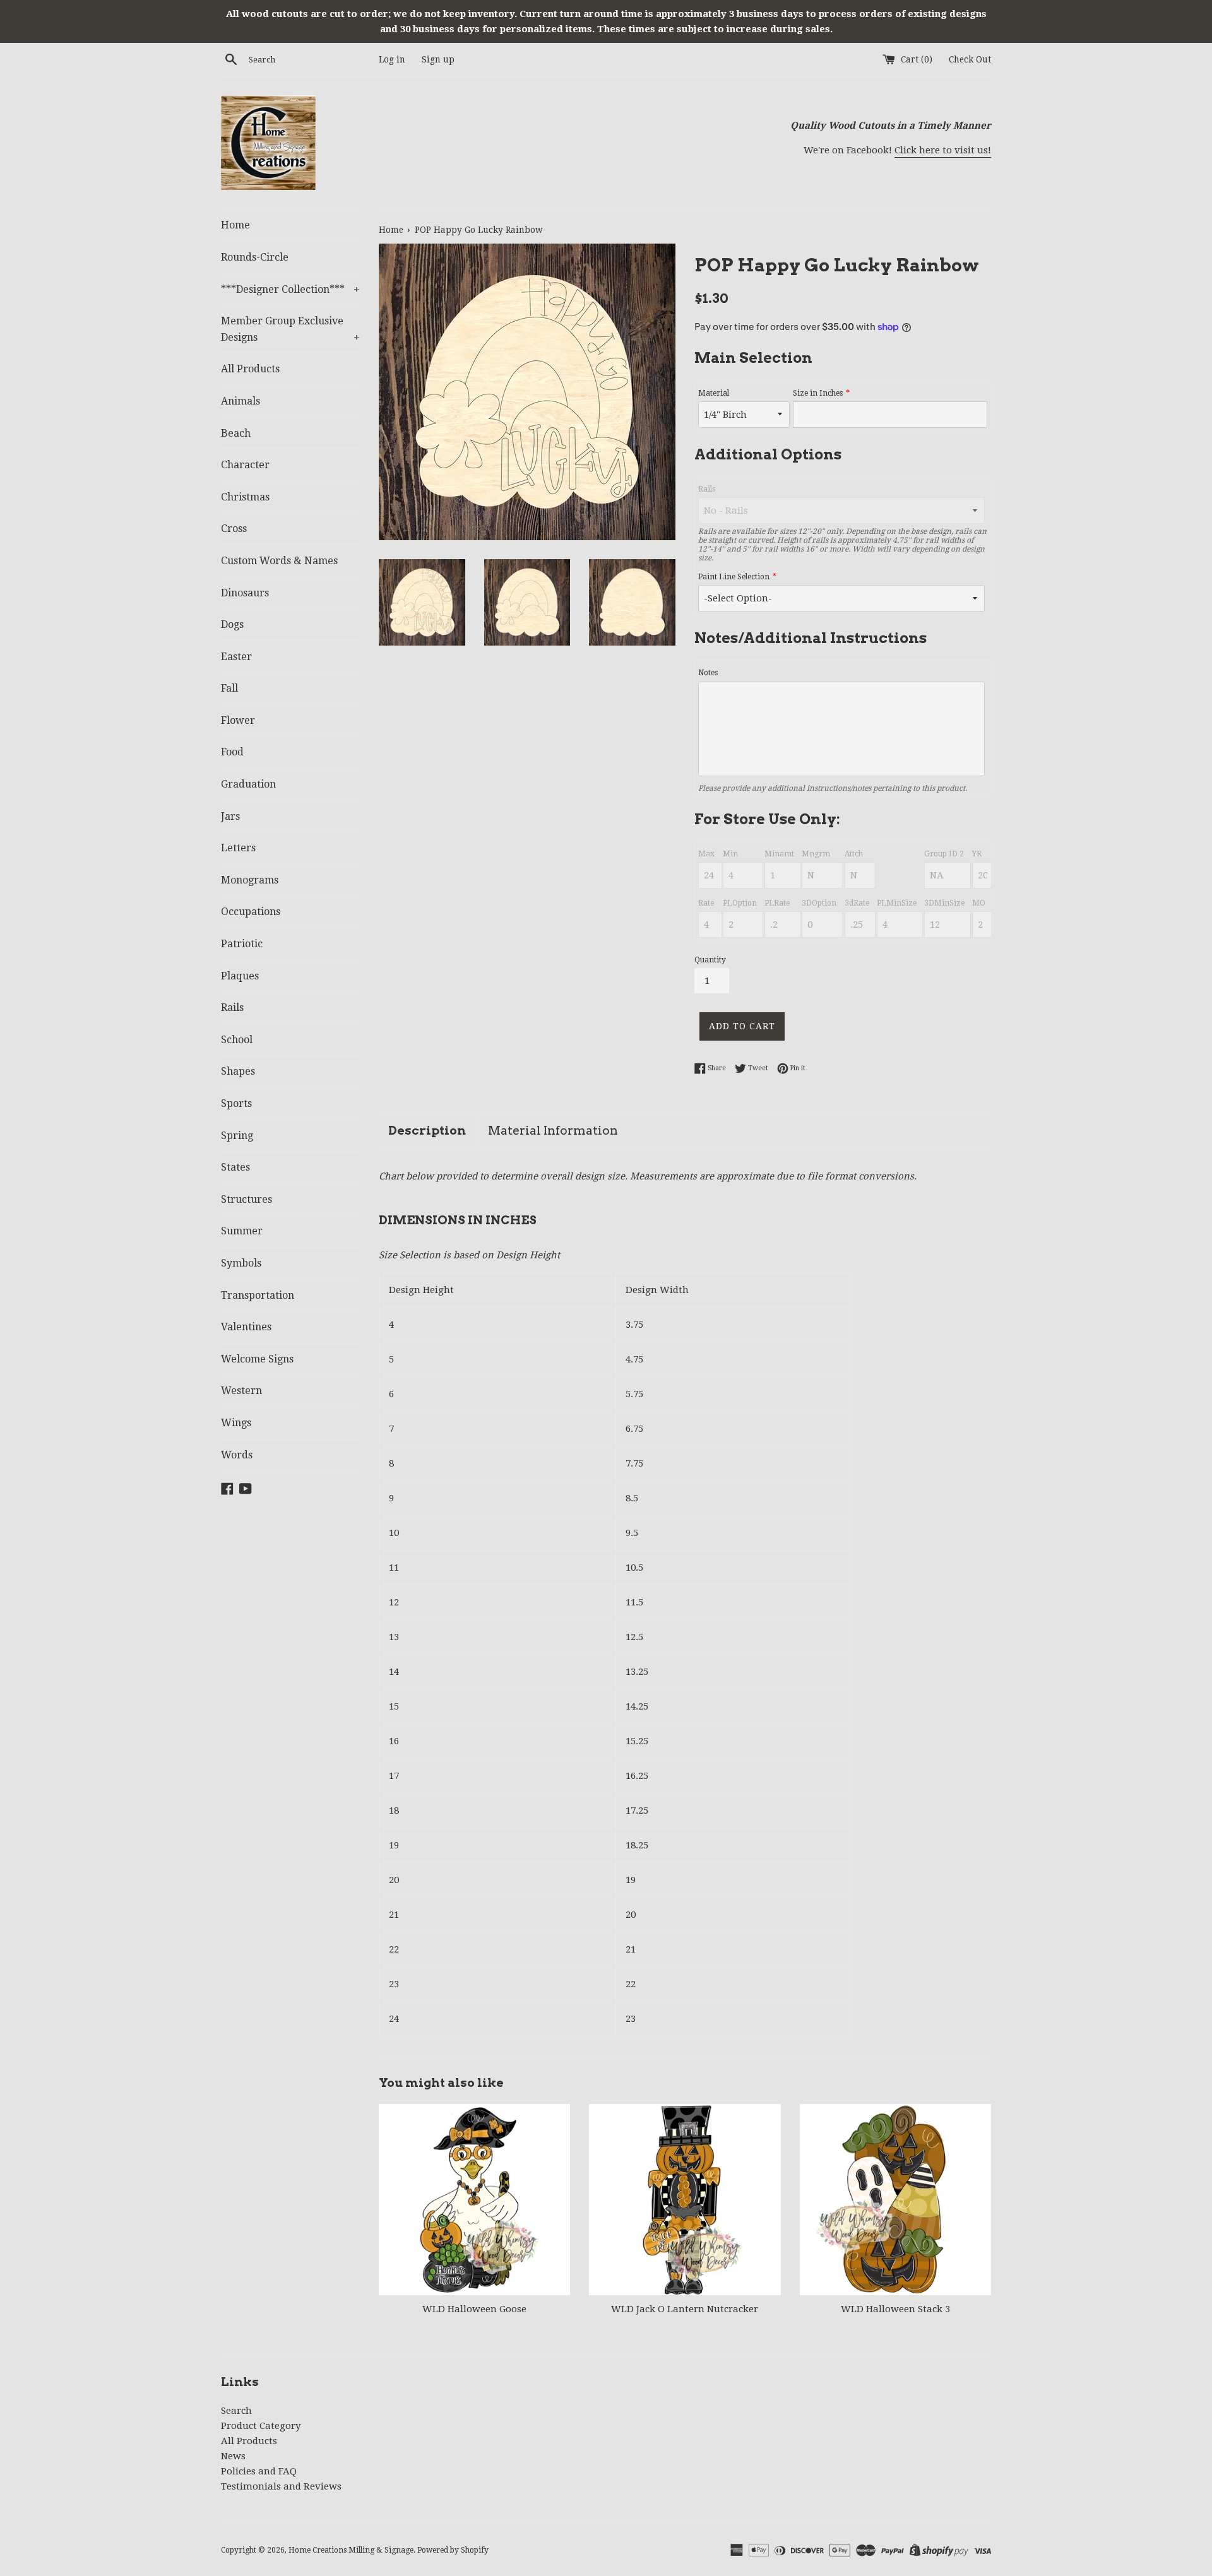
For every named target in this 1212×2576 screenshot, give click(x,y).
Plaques (240, 976)
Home (235, 225)
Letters (238, 848)
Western (241, 1391)
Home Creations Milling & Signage (351, 2550)
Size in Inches (818, 393)
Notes (708, 673)
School (237, 1040)
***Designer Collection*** (290, 289)
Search (236, 2411)
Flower (238, 720)
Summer (242, 1231)
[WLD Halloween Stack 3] (895, 2200)
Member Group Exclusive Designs (290, 329)
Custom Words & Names (279, 561)
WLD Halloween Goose (474, 2309)
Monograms (250, 880)
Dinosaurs (245, 593)
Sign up (438, 59)
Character (245, 465)
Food (232, 752)
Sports (236, 1103)
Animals (241, 401)
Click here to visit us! (943, 150)
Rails (232, 1007)
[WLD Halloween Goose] (474, 2200)
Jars (230, 816)
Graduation (248, 784)
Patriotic (242, 944)
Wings (236, 1423)
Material (714, 393)
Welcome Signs (257, 1359)
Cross (234, 529)
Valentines (246, 1327)
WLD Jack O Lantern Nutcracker (685, 2309)
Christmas (245, 497)
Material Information (553, 1131)
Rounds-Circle (255, 257)
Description (427, 1131)
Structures (247, 1199)
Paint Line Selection (734, 577)
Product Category (261, 2426)
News (233, 2456)
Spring (237, 1136)
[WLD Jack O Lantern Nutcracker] (685, 2200)
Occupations (251, 912)
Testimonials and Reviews (281, 2486)
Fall (229, 688)
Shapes (238, 1071)
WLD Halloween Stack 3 (895, 2309)
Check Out (970, 59)
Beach (236, 433)
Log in (392, 59)
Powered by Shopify (453, 2550)
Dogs (232, 624)
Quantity (710, 960)
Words (237, 1455)
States (235, 1167)
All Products (250, 369)
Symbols (241, 1263)
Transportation (258, 1295)
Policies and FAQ (259, 2471)
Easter (236, 657)
